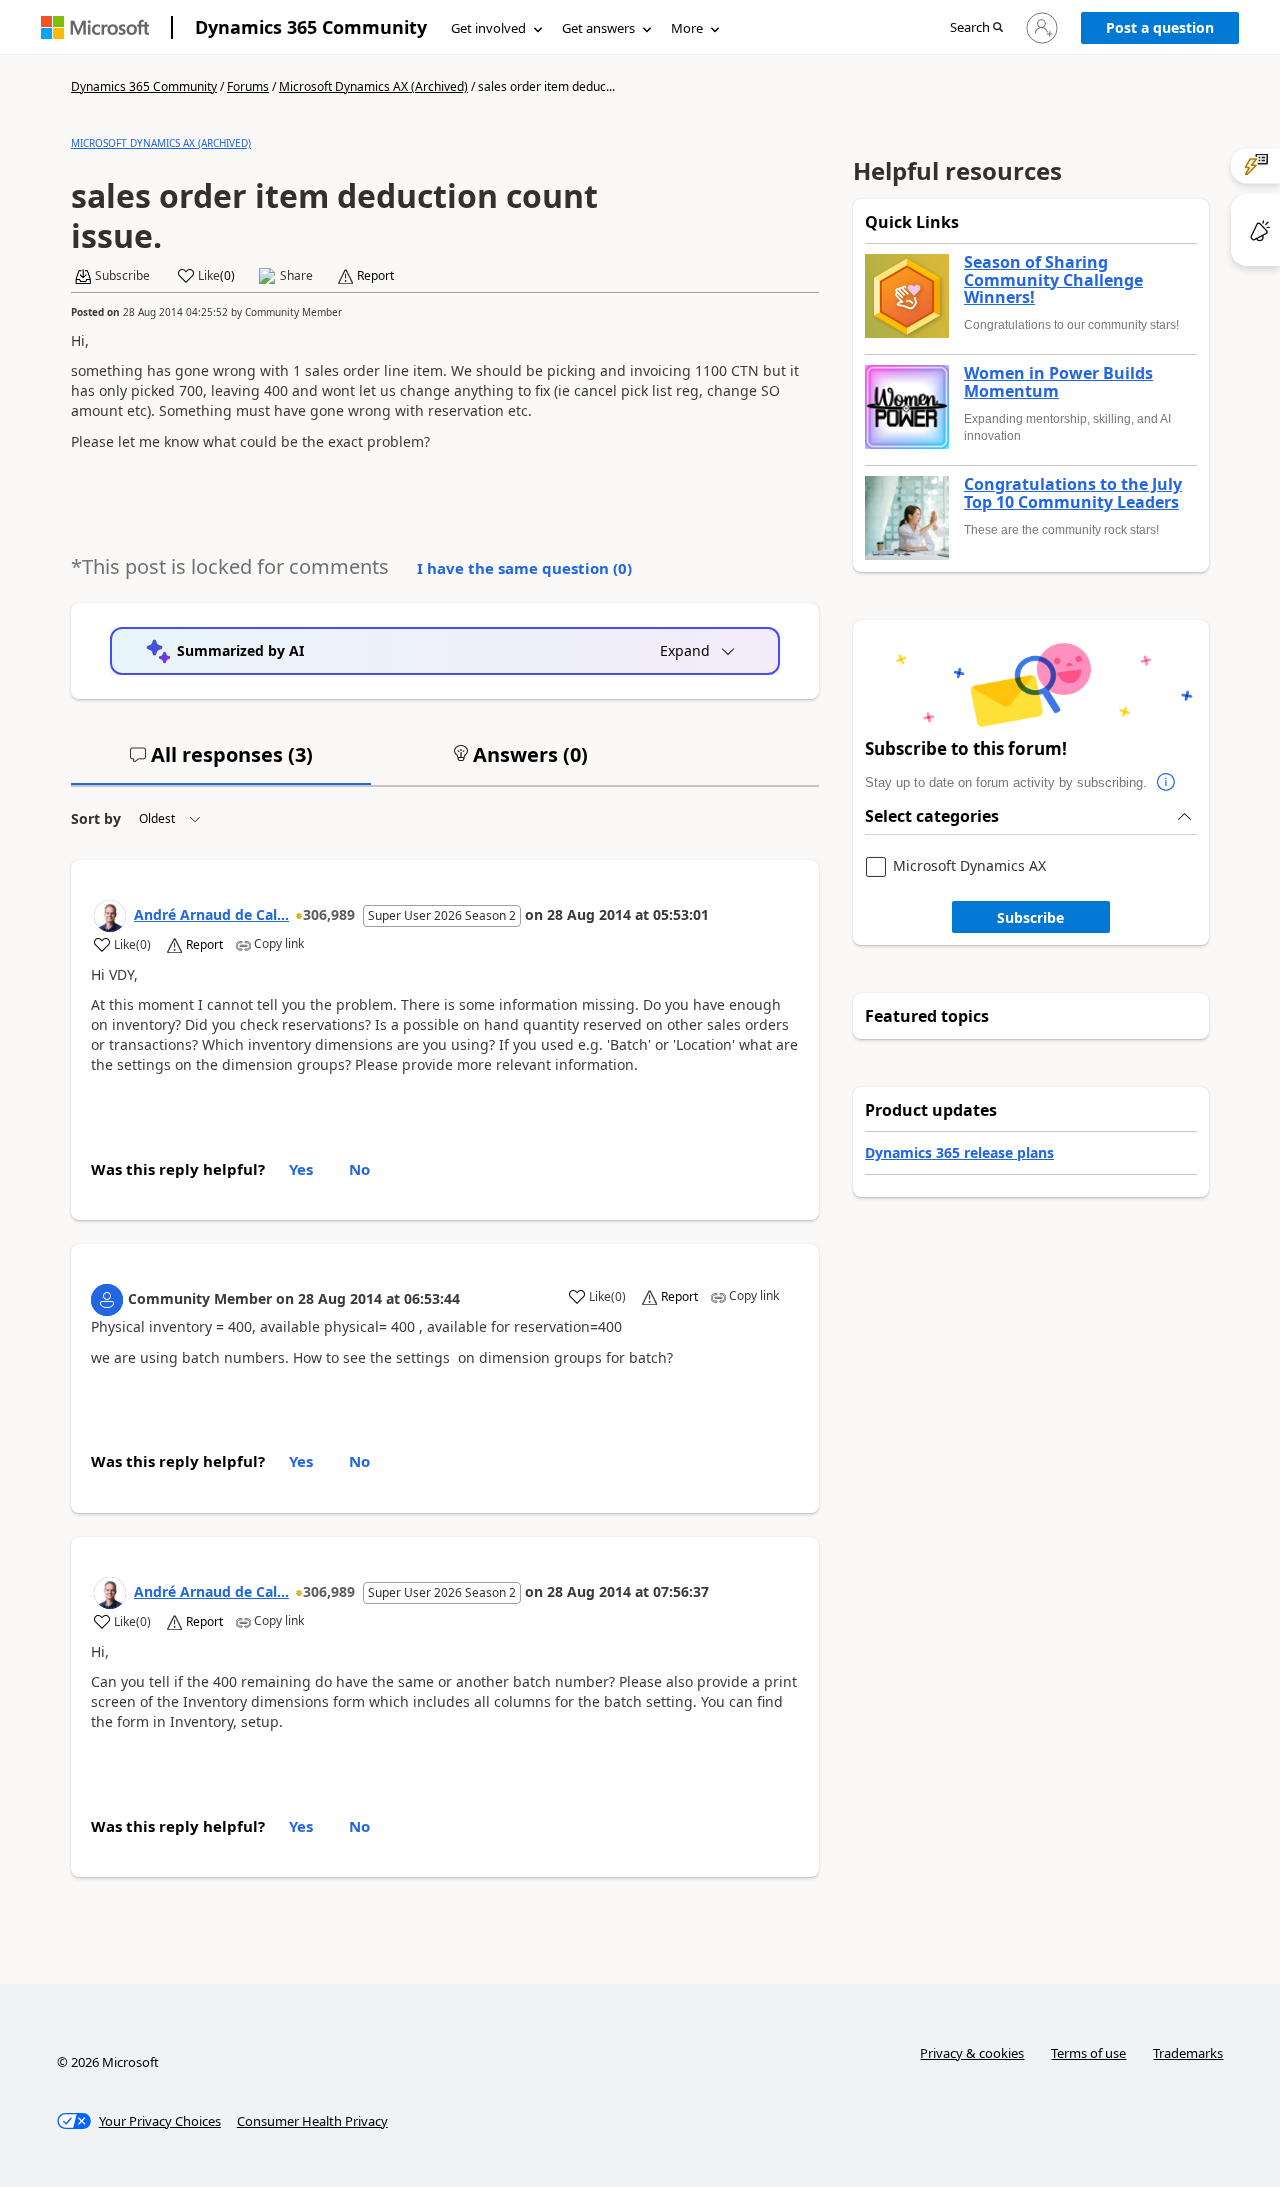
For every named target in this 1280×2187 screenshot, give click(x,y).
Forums (248, 86)
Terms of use (1088, 2053)
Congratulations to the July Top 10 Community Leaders (1073, 493)
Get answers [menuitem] (598, 28)
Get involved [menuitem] (488, 28)
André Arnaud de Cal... (211, 914)
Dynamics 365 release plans (959, 1152)
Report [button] (375, 276)
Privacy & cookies (972, 2053)
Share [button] (296, 276)
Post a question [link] (1160, 27)
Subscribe (1030, 917)
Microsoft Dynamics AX (969, 866)
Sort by (96, 818)
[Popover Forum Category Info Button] (1167, 783)
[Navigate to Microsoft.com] (95, 27)
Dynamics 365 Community (311, 27)
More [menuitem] (687, 28)
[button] (976, 28)
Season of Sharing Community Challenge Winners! (1053, 280)
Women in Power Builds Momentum (1058, 382)
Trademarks (1188, 2053)
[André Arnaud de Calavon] (110, 916)
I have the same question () (524, 568)
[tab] (221, 763)
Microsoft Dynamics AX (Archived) (373, 86)
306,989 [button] (329, 914)
